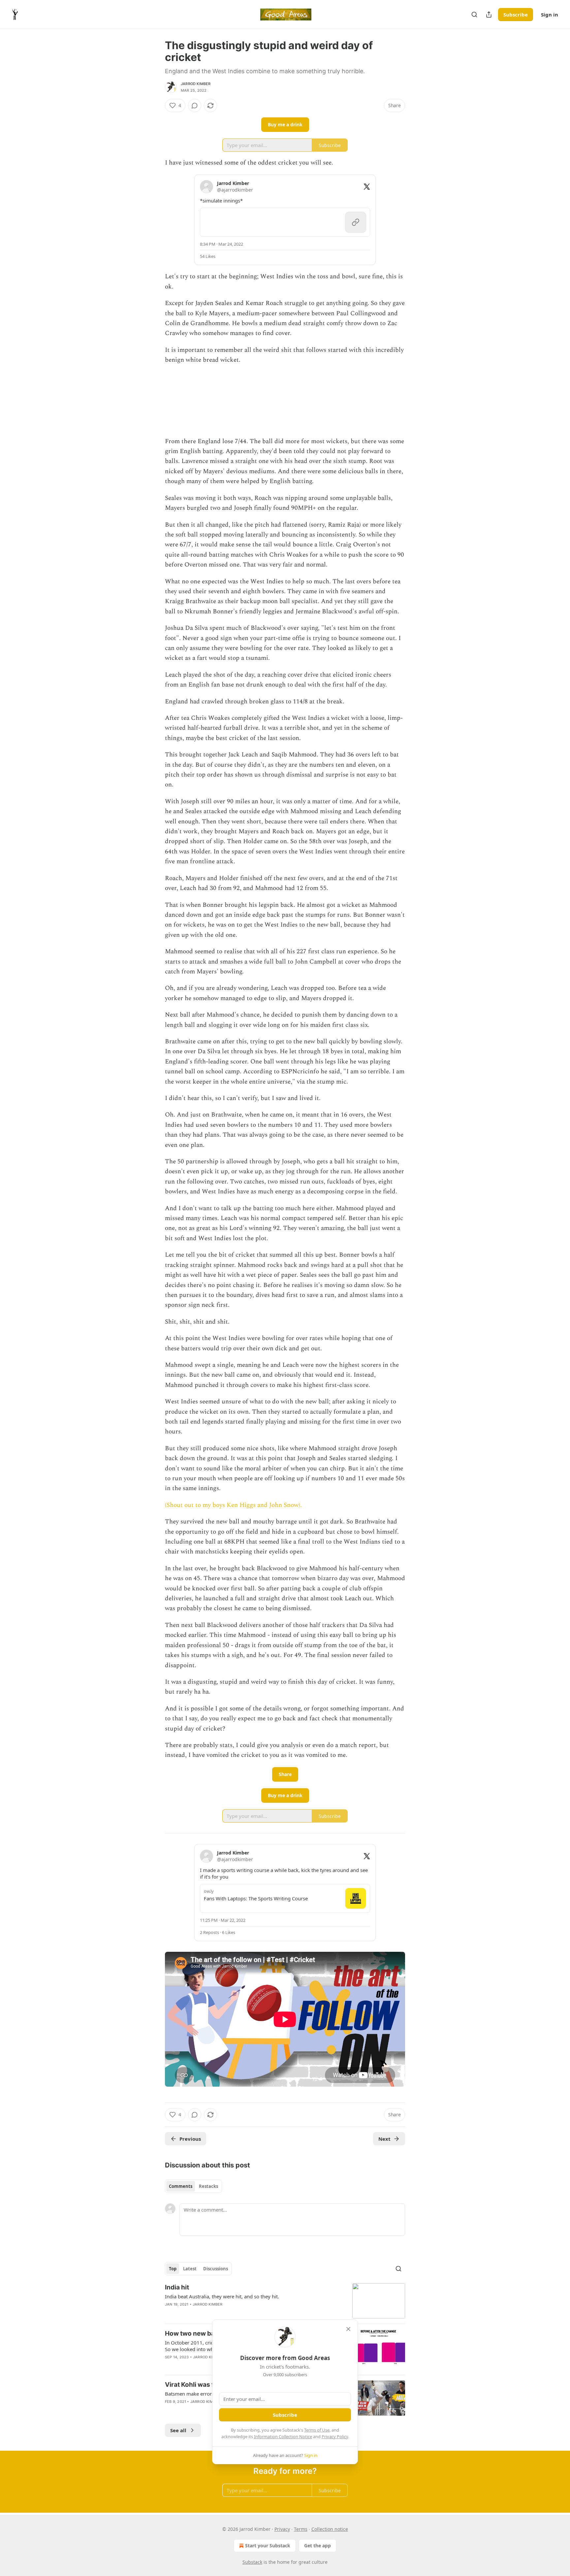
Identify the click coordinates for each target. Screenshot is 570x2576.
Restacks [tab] (208, 2186)
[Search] (474, 15)
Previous (190, 2139)
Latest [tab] (190, 2269)
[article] (285, 2301)
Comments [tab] (181, 2186)
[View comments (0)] (195, 106)
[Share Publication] (489, 15)
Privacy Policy (335, 2437)
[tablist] (193, 2186)
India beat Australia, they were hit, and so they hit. (222, 2296)
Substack (252, 2562)
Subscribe (516, 15)
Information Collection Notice (283, 2437)
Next (384, 2139)
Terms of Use (317, 2430)
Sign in (550, 15)
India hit (177, 2287)
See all (178, 2430)
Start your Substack (268, 2545)
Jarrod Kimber (196, 84)
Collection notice (330, 2529)
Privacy (282, 2529)
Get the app (317, 2545)
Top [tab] (173, 2269)
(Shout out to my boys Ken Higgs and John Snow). (233, 1505)
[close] (348, 2329)
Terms (301, 2529)
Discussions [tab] (216, 2269)
